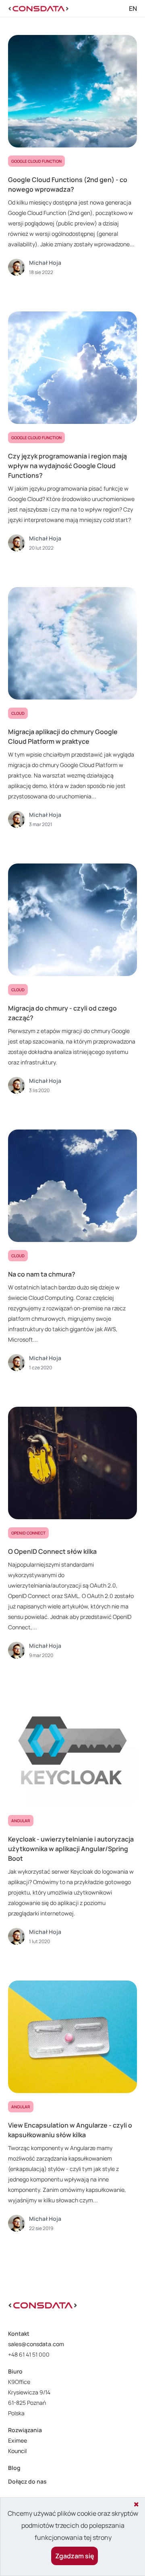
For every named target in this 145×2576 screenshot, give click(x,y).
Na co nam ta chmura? (42, 1274)
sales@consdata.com (36, 2344)
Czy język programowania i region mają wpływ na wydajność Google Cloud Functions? (67, 466)
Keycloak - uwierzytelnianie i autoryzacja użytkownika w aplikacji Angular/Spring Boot (71, 1849)
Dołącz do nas (27, 2481)
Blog (14, 2468)
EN (133, 8)
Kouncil (17, 2451)
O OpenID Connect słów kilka (52, 1551)
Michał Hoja (45, 263)
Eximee (18, 2440)
